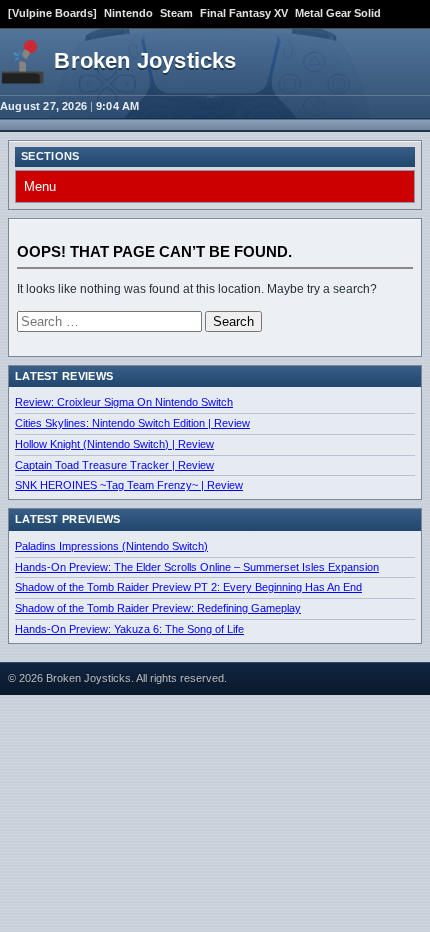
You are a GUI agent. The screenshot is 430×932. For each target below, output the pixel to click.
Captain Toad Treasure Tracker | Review (114, 465)
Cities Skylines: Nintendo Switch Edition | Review (132, 423)
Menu (40, 186)
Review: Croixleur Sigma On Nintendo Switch (124, 402)
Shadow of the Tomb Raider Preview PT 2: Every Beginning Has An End (188, 587)
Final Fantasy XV (244, 13)
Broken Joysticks (145, 60)
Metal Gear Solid (338, 13)
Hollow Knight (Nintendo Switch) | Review (114, 444)
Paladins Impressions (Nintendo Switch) (111, 546)
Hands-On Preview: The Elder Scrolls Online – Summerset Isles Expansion (197, 567)
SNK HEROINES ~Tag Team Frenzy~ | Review (129, 485)
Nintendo (128, 13)
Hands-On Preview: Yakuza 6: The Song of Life (129, 629)
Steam (176, 13)
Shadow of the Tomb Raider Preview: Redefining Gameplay (158, 608)
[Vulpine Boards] (52, 13)
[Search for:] (111, 322)
